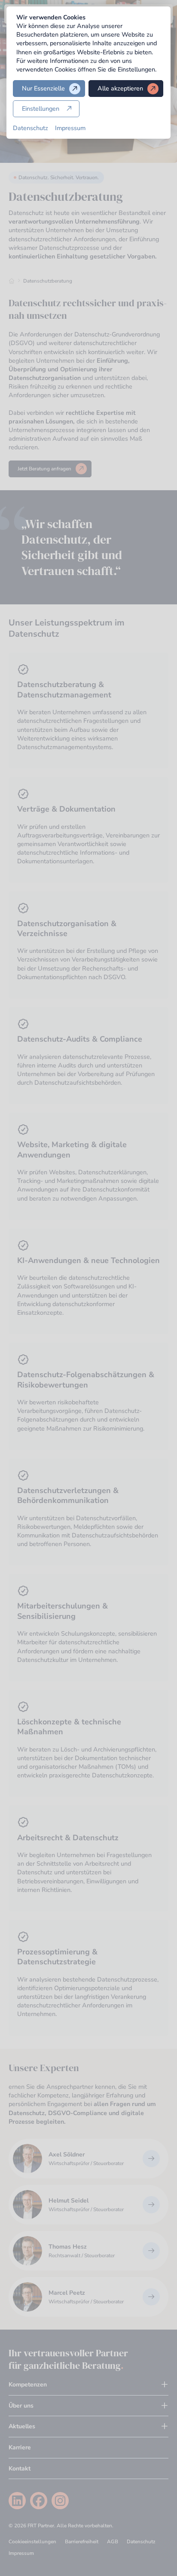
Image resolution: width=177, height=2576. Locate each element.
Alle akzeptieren (120, 88)
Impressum (70, 128)
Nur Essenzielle (43, 88)
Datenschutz (31, 128)
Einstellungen (41, 109)
